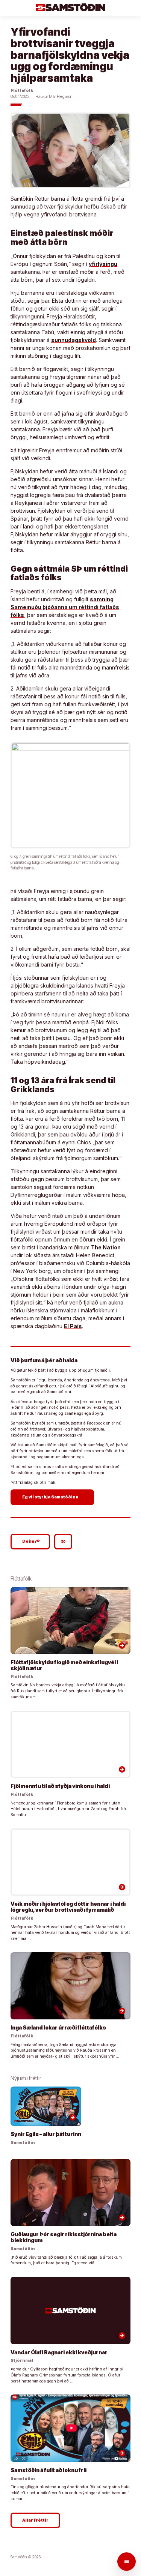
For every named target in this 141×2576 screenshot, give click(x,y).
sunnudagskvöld (74, 340)
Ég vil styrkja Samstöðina (53, 1497)
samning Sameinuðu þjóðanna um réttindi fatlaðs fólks (65, 607)
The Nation (106, 1247)
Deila (31, 1541)
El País (73, 1326)
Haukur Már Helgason (54, 97)
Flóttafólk (22, 91)
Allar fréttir (35, 2520)
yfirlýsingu (103, 264)
